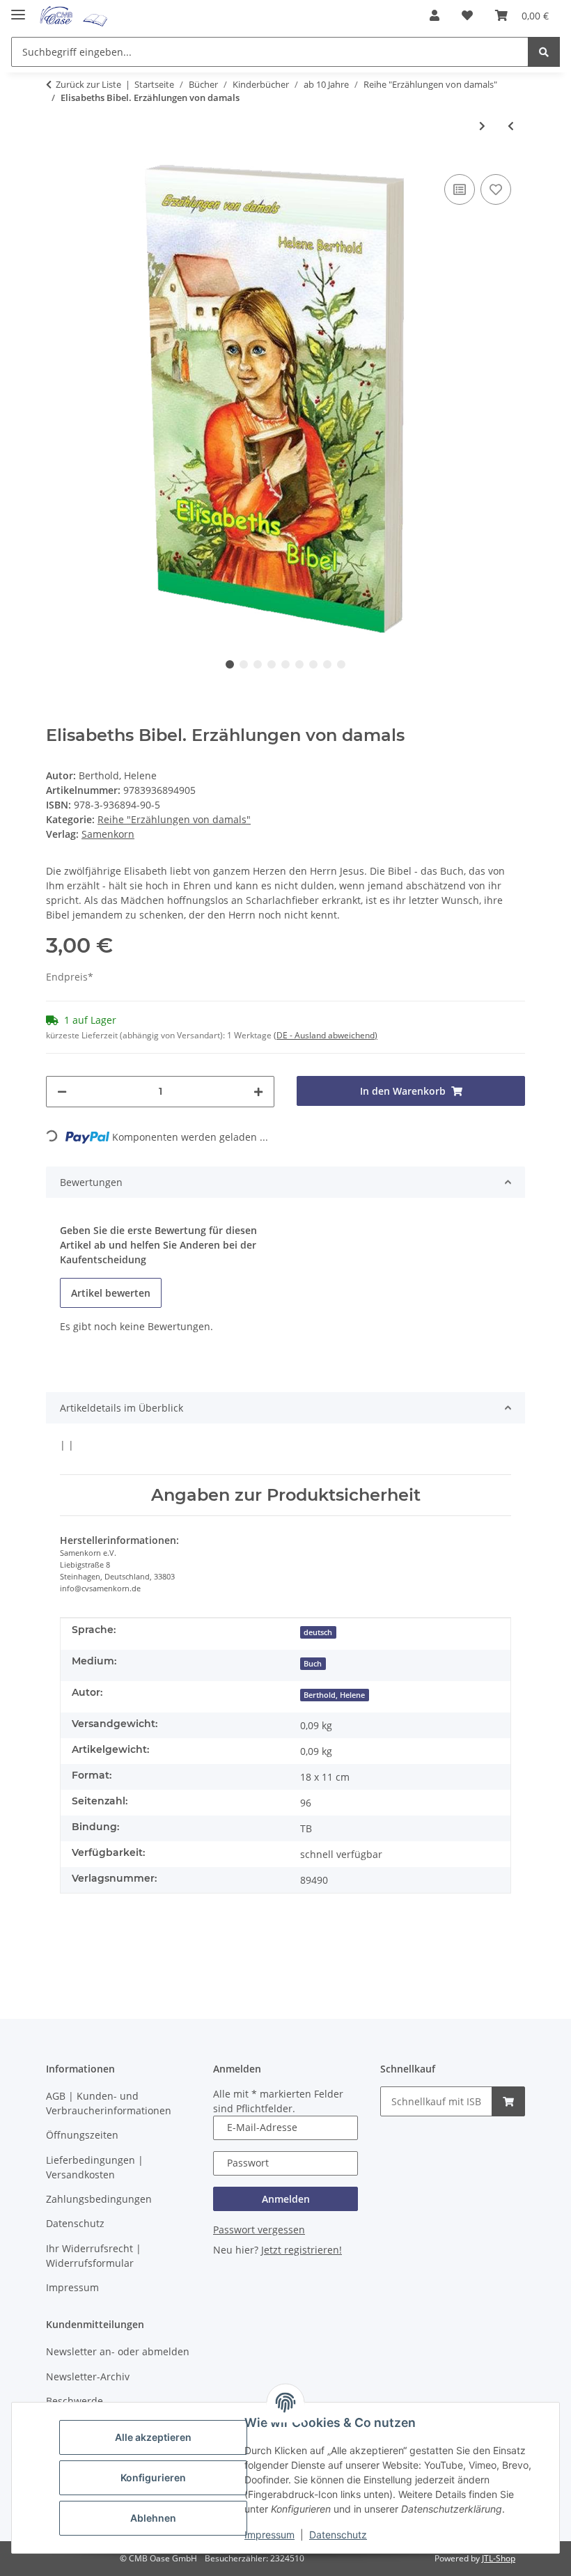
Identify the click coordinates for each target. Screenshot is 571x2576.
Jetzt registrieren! (302, 2250)
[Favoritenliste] (467, 15)
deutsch (318, 1632)
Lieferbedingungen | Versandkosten (95, 2167)
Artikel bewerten (111, 1293)
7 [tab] (313, 664)
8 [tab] (327, 664)
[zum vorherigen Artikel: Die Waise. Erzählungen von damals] (511, 126)
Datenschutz (338, 2535)
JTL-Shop (499, 2558)
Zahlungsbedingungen (99, 2199)
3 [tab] (258, 664)
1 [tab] (230, 664)
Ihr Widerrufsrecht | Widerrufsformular (94, 2256)
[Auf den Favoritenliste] (496, 189)
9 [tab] (341, 664)
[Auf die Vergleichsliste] (460, 189)
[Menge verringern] (62, 1092)
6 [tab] (299, 664)
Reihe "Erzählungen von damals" (174, 819)
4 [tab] (272, 664)
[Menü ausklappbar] (18, 9)
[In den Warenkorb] (508, 2101)
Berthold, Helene (334, 1695)
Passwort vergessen (259, 2230)
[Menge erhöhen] (258, 1092)
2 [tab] (244, 664)
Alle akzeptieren (153, 2437)
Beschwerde (75, 2401)
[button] (435, 15)
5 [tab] (285, 664)
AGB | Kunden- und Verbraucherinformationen (109, 2103)
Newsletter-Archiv (88, 2376)
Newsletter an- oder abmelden (118, 2351)
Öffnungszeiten (82, 2135)
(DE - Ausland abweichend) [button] (326, 1035)
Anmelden (286, 2199)
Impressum (269, 2535)
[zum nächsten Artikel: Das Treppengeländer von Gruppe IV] (482, 126)
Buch (313, 1664)
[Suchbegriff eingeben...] (544, 52)
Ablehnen (153, 2518)
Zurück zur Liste (88, 84)
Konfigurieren (153, 2477)
